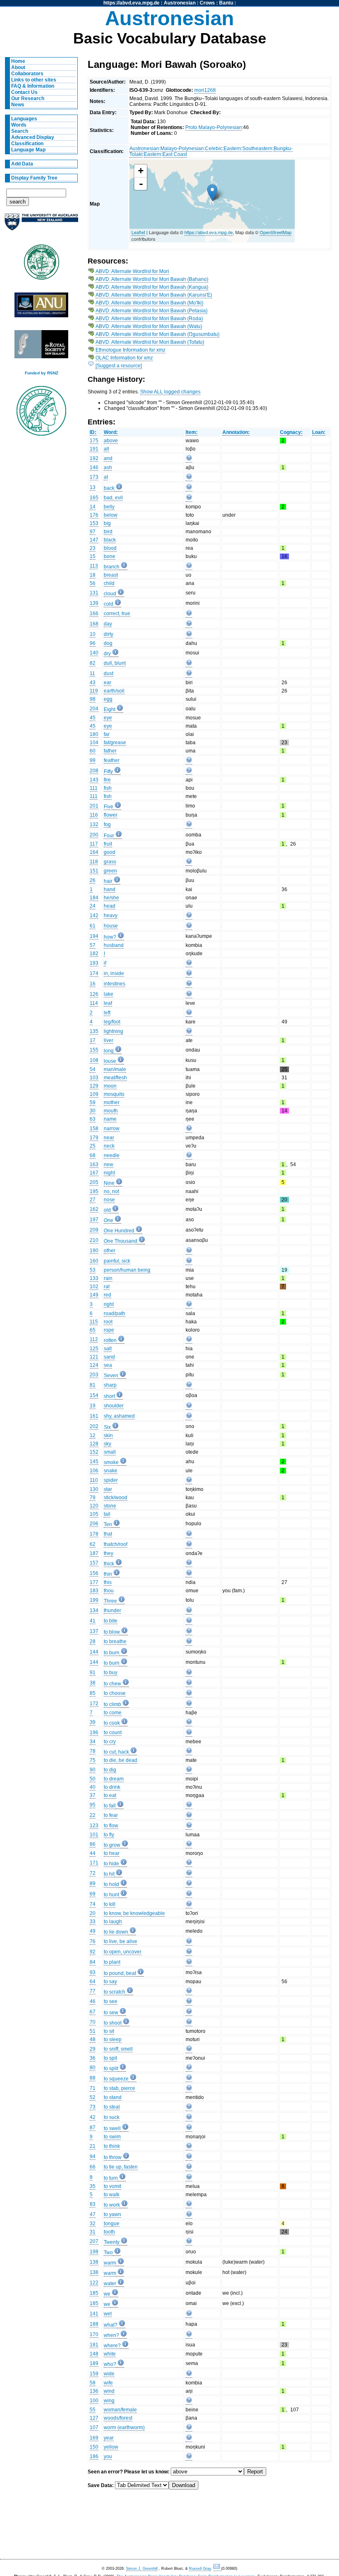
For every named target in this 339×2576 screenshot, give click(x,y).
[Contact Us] (217, 2569)
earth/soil (114, 691)
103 (94, 1078)
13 (93, 487)
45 (93, 718)
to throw (113, 2157)
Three (110, 1601)
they (109, 1553)
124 (94, 1365)
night (109, 1173)
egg (108, 699)
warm (110, 2263)
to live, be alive (121, 1941)
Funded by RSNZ (42, 373)
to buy (111, 1673)
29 (93, 2049)
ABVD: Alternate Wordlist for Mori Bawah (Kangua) (152, 287)
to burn (112, 1653)
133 (94, 1278)
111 (94, 788)
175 (94, 441)
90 (93, 1770)
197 (94, 1220)
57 (93, 945)
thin (108, 1574)
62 (93, 1544)
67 (93, 2012)
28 (93, 1641)
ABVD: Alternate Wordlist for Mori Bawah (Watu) (149, 326)
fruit (108, 844)
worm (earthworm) (124, 2427)
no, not (111, 1191)
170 (94, 2334)
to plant (112, 1962)
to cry (110, 1742)
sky (107, 1444)
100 (94, 2401)
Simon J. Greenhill (142, 2569)
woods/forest (118, 2418)
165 (94, 498)
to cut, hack (116, 1752)
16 (93, 984)
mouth (111, 1111)
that (108, 1534)
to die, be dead (121, 1760)
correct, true (117, 613)
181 (94, 2345)
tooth (109, 2232)
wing (109, 2401)
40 (93, 1787)
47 (93, 2214)
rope (109, 1330)
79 (93, 1498)
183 (94, 1591)
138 (94, 2262)
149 (94, 1295)
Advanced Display (33, 137)
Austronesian (180, 3)
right (109, 1304)
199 (94, 1600)
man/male (115, 1069)
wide (109, 2374)
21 (93, 2146)
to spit (110, 2058)
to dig (110, 1770)
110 (94, 1480)
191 (94, 449)
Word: (111, 432)
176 (94, 515)
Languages (24, 119)
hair (108, 881)
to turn (111, 2178)
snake (111, 1471)
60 (93, 751)
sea (108, 1365)
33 (93, 1922)
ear (107, 683)
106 (94, 1471)
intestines (115, 984)
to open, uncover (123, 1952)
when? (111, 2335)
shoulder (114, 1406)
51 (93, 2031)
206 (94, 1524)
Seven (111, 1375)
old (107, 1210)
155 (94, 1050)
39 (93, 1722)
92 (93, 1952)
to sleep (113, 2039)
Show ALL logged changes (170, 392)
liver (109, 1040)
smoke (111, 1462)
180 (94, 734)
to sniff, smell (118, 2049)
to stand (113, 2097)
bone (110, 556)
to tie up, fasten (121, 2167)
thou (109, 1591)
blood (110, 548)
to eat (110, 1795)
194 (94, 936)
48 (93, 2039)
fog (107, 824)
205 (94, 1182)
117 (94, 844)
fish (108, 788)
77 (93, 1991)
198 (94, 2252)
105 (94, 1514)
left (107, 1013)
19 (93, 1406)
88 (93, 2078)
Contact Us (24, 92)
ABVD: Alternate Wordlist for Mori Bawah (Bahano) (152, 279)
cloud (110, 594)
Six (107, 1427)
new (109, 1165)
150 (94, 2447)
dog (108, 643)
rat (107, 1287)
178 (94, 1534)
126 (94, 994)
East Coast (175, 154)
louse (110, 1061)
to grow (112, 1845)
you (108, 2456)
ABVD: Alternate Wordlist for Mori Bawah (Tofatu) (150, 342)
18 (93, 575)
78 (93, 1751)
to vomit (112, 2186)
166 (94, 613)
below (111, 515)
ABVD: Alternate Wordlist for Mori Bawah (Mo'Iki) (149, 303)
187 (94, 1553)
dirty (109, 634)
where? (112, 2346)
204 (94, 709)
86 (93, 1844)
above (111, 441)
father (110, 751)
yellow (111, 2447)
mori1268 (205, 90)
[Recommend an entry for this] (189, 459)
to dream (114, 1779)
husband (114, 945)
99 (93, 760)
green (110, 871)
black (110, 540)
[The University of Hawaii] (41, 265)
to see (111, 2001)
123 (94, 1826)
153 (94, 523)
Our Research (28, 98)
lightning (113, 1031)
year (109, 2438)
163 (94, 1165)
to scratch (115, 1992)
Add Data (22, 164)
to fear (111, 1815)
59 (93, 1102)
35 (93, 2186)
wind (109, 2391)
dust (109, 673)
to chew (112, 1684)
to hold (111, 1884)
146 (94, 467)
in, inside (114, 973)
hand (110, 889)
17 (93, 1040)
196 (94, 1733)
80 (93, 2068)
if (105, 963)
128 (94, 1444)
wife (108, 2383)
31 (93, 2232)
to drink (112, 1787)
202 (94, 1426)
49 (93, 1931)
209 (94, 1230)
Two (108, 2253)
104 (94, 743)
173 (94, 477)
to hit (109, 1874)
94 (93, 2157)
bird (108, 532)
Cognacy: (291, 432)
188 (94, 2324)
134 (94, 1610)
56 (93, 583)
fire (107, 780)
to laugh (113, 1922)
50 (93, 1779)
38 (93, 1683)
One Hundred (119, 1231)
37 (93, 1795)
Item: (192, 432)
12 (93, 1435)
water (110, 2284)
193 (94, 963)
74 (93, 1904)
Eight (110, 709)
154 (94, 1395)
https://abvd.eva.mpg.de (131, 3)
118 (94, 862)
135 (94, 1031)
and (108, 458)
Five (109, 807)
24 (93, 906)
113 (94, 566)
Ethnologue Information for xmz (130, 350)
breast (111, 575)
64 (93, 1982)
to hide (111, 1864)
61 (93, 926)
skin (108, 1435)
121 (94, 1357)
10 (93, 634)
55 (93, 2410)
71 (93, 2088)
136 (94, 2391)
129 (94, 1086)
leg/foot (112, 1022)
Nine (109, 1183)
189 (94, 2363)
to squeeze (116, 2079)
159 (94, 2374)
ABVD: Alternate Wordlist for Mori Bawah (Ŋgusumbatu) (158, 334)
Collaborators (27, 74)
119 (94, 691)
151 (94, 871)
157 (94, 1563)
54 (93, 1069)
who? (110, 2364)
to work (112, 2205)
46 (93, 2001)
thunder (112, 1610)
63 (93, 1119)
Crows (207, 3)
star (108, 1489)
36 (93, 2058)
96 (93, 643)
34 (93, 1742)
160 (94, 1261)
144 (94, 1652)
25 (93, 1146)
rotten (110, 1340)
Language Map (28, 150)
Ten (108, 1524)
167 (94, 1173)
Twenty (112, 2242)
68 (93, 1155)
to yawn (112, 2214)
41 (93, 1621)
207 (94, 2241)
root (108, 1322)
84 (93, 1962)
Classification (27, 144)
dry (107, 654)
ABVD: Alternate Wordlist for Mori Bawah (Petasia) (152, 311)
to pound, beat (120, 1973)
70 (93, 2022)
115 (94, 1322)
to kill (110, 1904)
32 (93, 2224)
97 (93, 532)
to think (112, 2146)
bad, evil (113, 498)
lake (109, 994)
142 (94, 915)
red (107, 1295)
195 (94, 1191)
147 (94, 540)
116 (94, 815)
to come (113, 1713)
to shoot (113, 2023)
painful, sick (117, 1261)
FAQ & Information (33, 86)
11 (92, 673)
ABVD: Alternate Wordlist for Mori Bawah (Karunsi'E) (154, 295)
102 (94, 1287)
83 (93, 2204)
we (107, 2294)
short (109, 1396)
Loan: (319, 432)
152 (94, 1452)
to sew (111, 2013)
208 (94, 771)
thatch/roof (116, 1544)
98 (93, 699)
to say (110, 1982)
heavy (111, 915)
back (109, 488)
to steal (112, 2107)
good (110, 852)
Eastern (232, 149)
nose (109, 1200)
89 (93, 1883)
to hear (112, 1853)
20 (93, 1913)
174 (94, 973)
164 (94, 852)
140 (94, 653)
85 (93, 1693)
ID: (93, 432)
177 (94, 1582)
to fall (110, 1806)
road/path (115, 1313)
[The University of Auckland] (41, 225)
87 (93, 2128)
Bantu (226, 3)
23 (93, 548)
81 (93, 1385)
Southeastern (257, 149)
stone (110, 1506)
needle (112, 1155)
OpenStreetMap (276, 232)
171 (94, 1863)
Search (20, 131)
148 (94, 2354)
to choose (115, 1693)
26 (93, 880)
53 (93, 1270)
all (106, 449)
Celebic (214, 149)
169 (94, 2438)
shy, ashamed (119, 1416)
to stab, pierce (119, 2088)
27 (93, 1200)
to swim (112, 2137)
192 (94, 458)
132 (94, 824)
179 (94, 1138)
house (111, 926)
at (106, 477)
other (110, 1251)
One (109, 1220)
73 (93, 2107)
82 (93, 663)
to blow (112, 1632)
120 (94, 1506)
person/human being (127, 1270)
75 (93, 1760)
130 (94, 1489)
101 (94, 1835)
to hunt (111, 1895)
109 (94, 1094)
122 (94, 2283)
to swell (112, 2128)
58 (93, 2383)
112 (94, 1340)
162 (94, 1209)
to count (113, 1733)
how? (110, 937)
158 (94, 1129)
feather (112, 760)
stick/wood (116, 1498)
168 (94, 624)
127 (94, 2418)
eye (108, 718)
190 (94, 1251)
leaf (108, 1003)
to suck (112, 2117)
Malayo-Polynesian (182, 149)
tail (107, 1514)
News (18, 105)
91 (93, 1673)
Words (19, 125)
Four (109, 836)
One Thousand (121, 1241)
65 (93, 1330)
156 (94, 1573)
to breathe (115, 1641)
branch (112, 567)
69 (93, 1894)
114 (94, 1003)
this (108, 1582)
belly (109, 507)
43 (93, 683)
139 (94, 603)
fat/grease (115, 743)
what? (111, 2325)
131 (94, 593)
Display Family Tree (34, 178)
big (107, 523)
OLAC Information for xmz (124, 358)
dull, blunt (115, 663)
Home (18, 61)
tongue (112, 2224)
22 (93, 1815)
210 (94, 1240)
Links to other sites (34, 80)
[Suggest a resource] (119, 366)
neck (109, 1146)
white (110, 2354)
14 (93, 507)
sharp (110, 1385)
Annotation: (236, 432)
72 (93, 1873)
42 (93, 2117)
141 (94, 2314)
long (109, 1051)
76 (93, 1941)
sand (109, 1357)
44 (93, 1853)
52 (93, 2097)
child (109, 583)
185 (94, 2293)
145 (94, 1462)
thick (109, 1564)
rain (108, 1278)
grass (110, 862)
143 (94, 780)
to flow (111, 1826)
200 (94, 835)
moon (110, 1086)
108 (94, 1060)
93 (93, 1972)
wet (108, 2314)
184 (94, 898)
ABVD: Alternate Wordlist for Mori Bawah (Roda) (149, 319)
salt (108, 1349)
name (110, 1119)
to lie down (116, 1932)
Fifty (108, 772)
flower (111, 815)
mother (112, 1102)
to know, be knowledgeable (134, 1913)
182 (94, 954)
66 (93, 2167)
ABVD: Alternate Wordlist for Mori (132, 271)
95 (93, 1805)
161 (94, 1416)
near (109, 1138)
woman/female (120, 2410)
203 (94, 1375)
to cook (112, 1723)
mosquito (114, 1094)
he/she (111, 898)
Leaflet (138, 232)
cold (109, 604)
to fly (109, 1835)
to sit (109, 2031)
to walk (112, 2195)
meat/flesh (115, 1078)
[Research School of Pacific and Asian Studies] (41, 307)
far (107, 734)
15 (93, 556)
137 (94, 1631)
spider (111, 1480)
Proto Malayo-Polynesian (214, 127)
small (110, 1452)
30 (93, 1111)
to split (111, 2068)
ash (108, 467)
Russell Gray (200, 2569)
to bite (111, 1621)
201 (94, 806)
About (18, 67)
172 (94, 1704)
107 (94, 2427)
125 (94, 1349)
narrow (112, 1129)
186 (94, 2456)
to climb (112, 1704)
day (108, 624)
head (110, 906)
